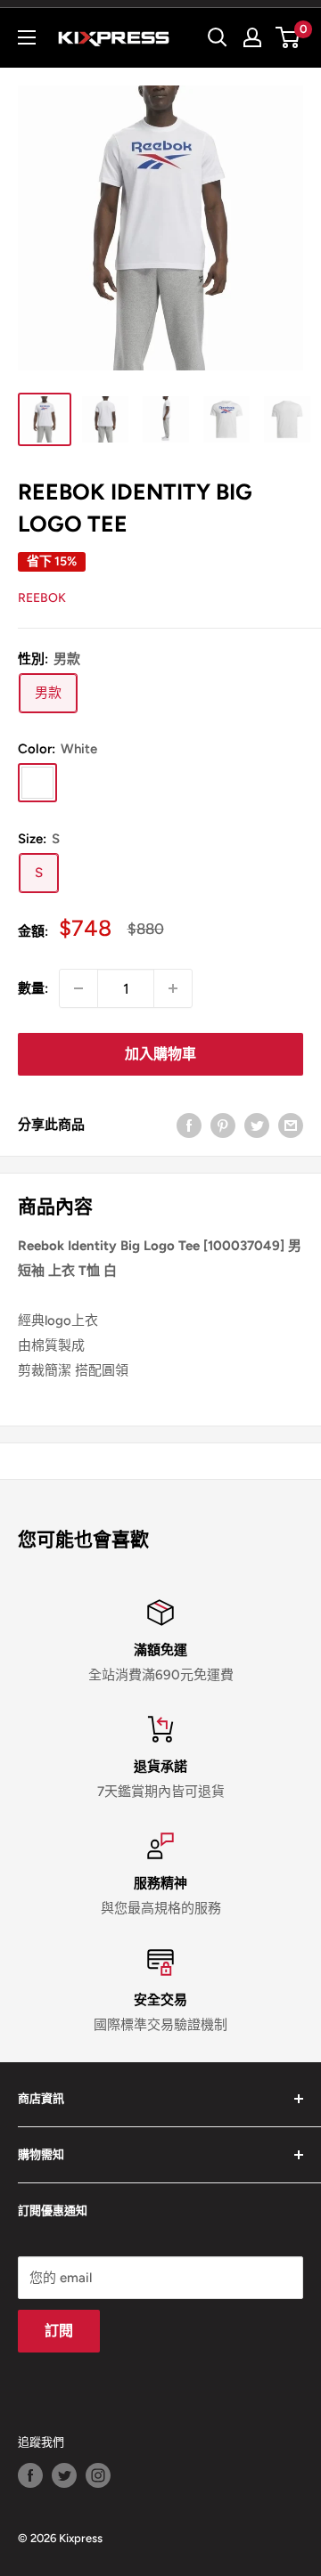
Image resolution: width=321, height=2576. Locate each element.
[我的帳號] (252, 37)
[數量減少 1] (78, 988)
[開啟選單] (27, 37)
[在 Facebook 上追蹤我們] (30, 2475)
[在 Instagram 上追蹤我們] (98, 2475)
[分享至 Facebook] (189, 1124)
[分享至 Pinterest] (223, 1124)
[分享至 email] (291, 1124)
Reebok (42, 598)
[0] (288, 37)
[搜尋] (218, 37)
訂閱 (59, 2331)
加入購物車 (160, 1054)
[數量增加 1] (173, 988)
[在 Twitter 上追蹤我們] (64, 2475)
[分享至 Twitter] (257, 1124)
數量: (33, 988)
